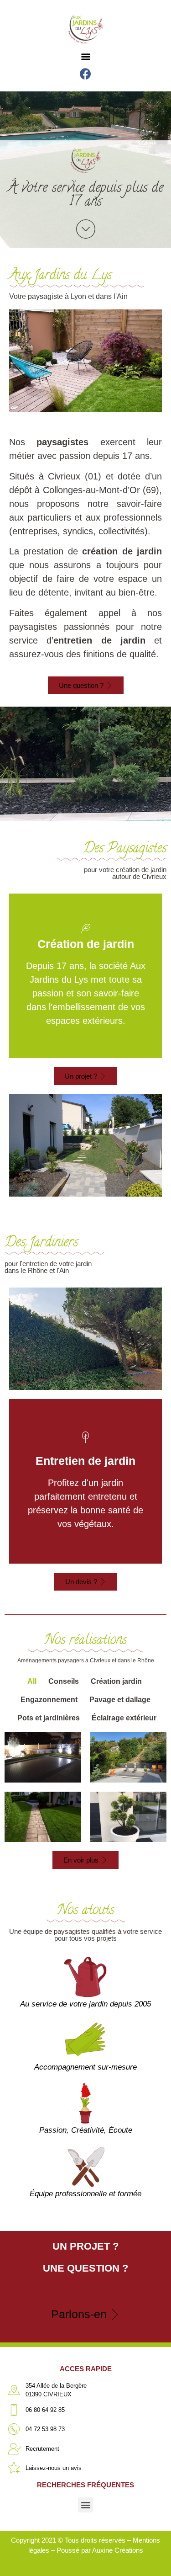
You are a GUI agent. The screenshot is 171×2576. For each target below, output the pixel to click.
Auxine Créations (118, 2550)
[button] (85, 56)
